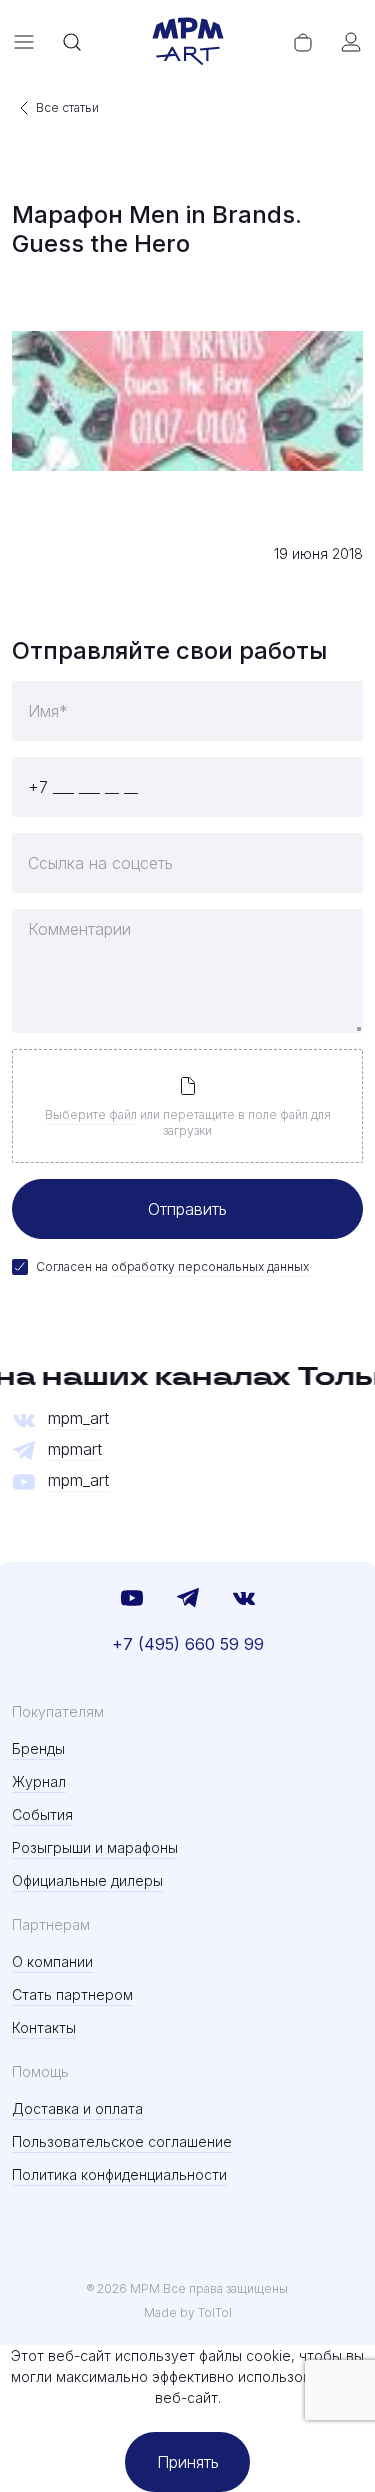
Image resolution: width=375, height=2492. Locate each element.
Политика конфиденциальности (119, 2174)
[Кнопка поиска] (72, 42)
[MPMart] (188, 42)
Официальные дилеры (87, 1880)
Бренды (38, 1748)
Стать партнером (72, 1994)
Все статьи (67, 107)
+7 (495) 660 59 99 (188, 1644)
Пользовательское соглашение (122, 2141)
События (42, 1814)
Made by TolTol (188, 2312)
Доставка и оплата (77, 2108)
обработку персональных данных (210, 1266)
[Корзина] (303, 42)
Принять (188, 2462)
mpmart (75, 1449)
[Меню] (24, 42)
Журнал (39, 1781)
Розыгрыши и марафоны (95, 1847)
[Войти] (351, 42)
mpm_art (78, 1418)
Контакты (44, 2027)
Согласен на (172, 1266)
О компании (52, 1961)
